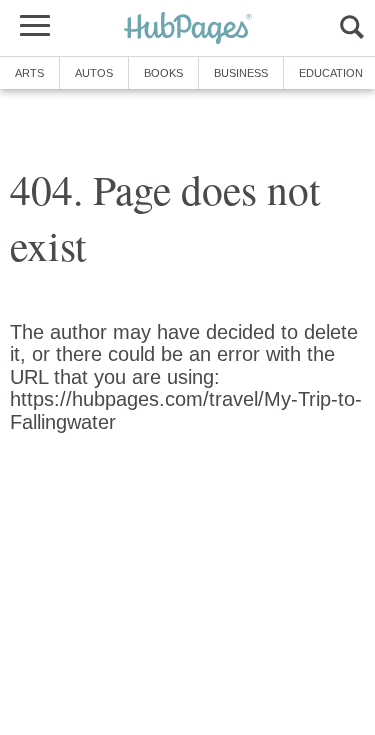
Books (163, 73)
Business (241, 73)
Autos (94, 73)
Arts (29, 73)
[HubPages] (188, 29)
